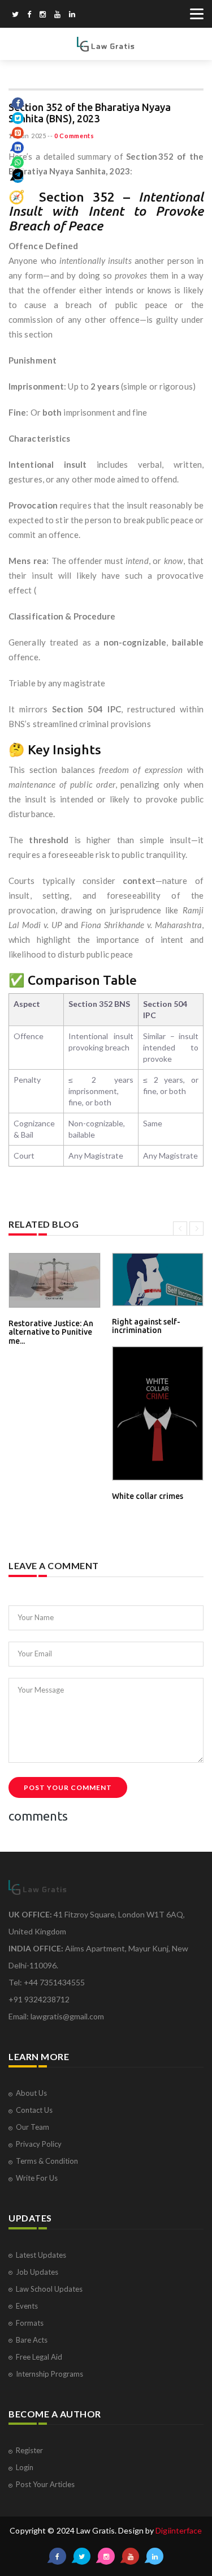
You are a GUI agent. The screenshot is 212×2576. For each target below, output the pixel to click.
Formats (30, 2323)
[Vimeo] (57, 15)
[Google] (43, 15)
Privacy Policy (39, 2144)
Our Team (33, 2127)
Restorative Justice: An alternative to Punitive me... (51, 1332)
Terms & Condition (47, 2161)
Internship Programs (49, 2374)
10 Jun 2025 (27, 136)
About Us (31, 2093)
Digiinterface (179, 2530)
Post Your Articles (45, 2484)
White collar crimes (148, 1496)
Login (25, 2467)
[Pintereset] (72, 15)
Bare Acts (32, 2340)
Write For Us (37, 2178)
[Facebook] (29, 15)
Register (29, 2450)
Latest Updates (41, 2255)
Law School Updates (49, 2289)
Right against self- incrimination (146, 1326)
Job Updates (37, 2272)
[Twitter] (15, 15)
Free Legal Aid (39, 2357)
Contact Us (34, 2110)
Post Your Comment (68, 1787)
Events (27, 2306)
